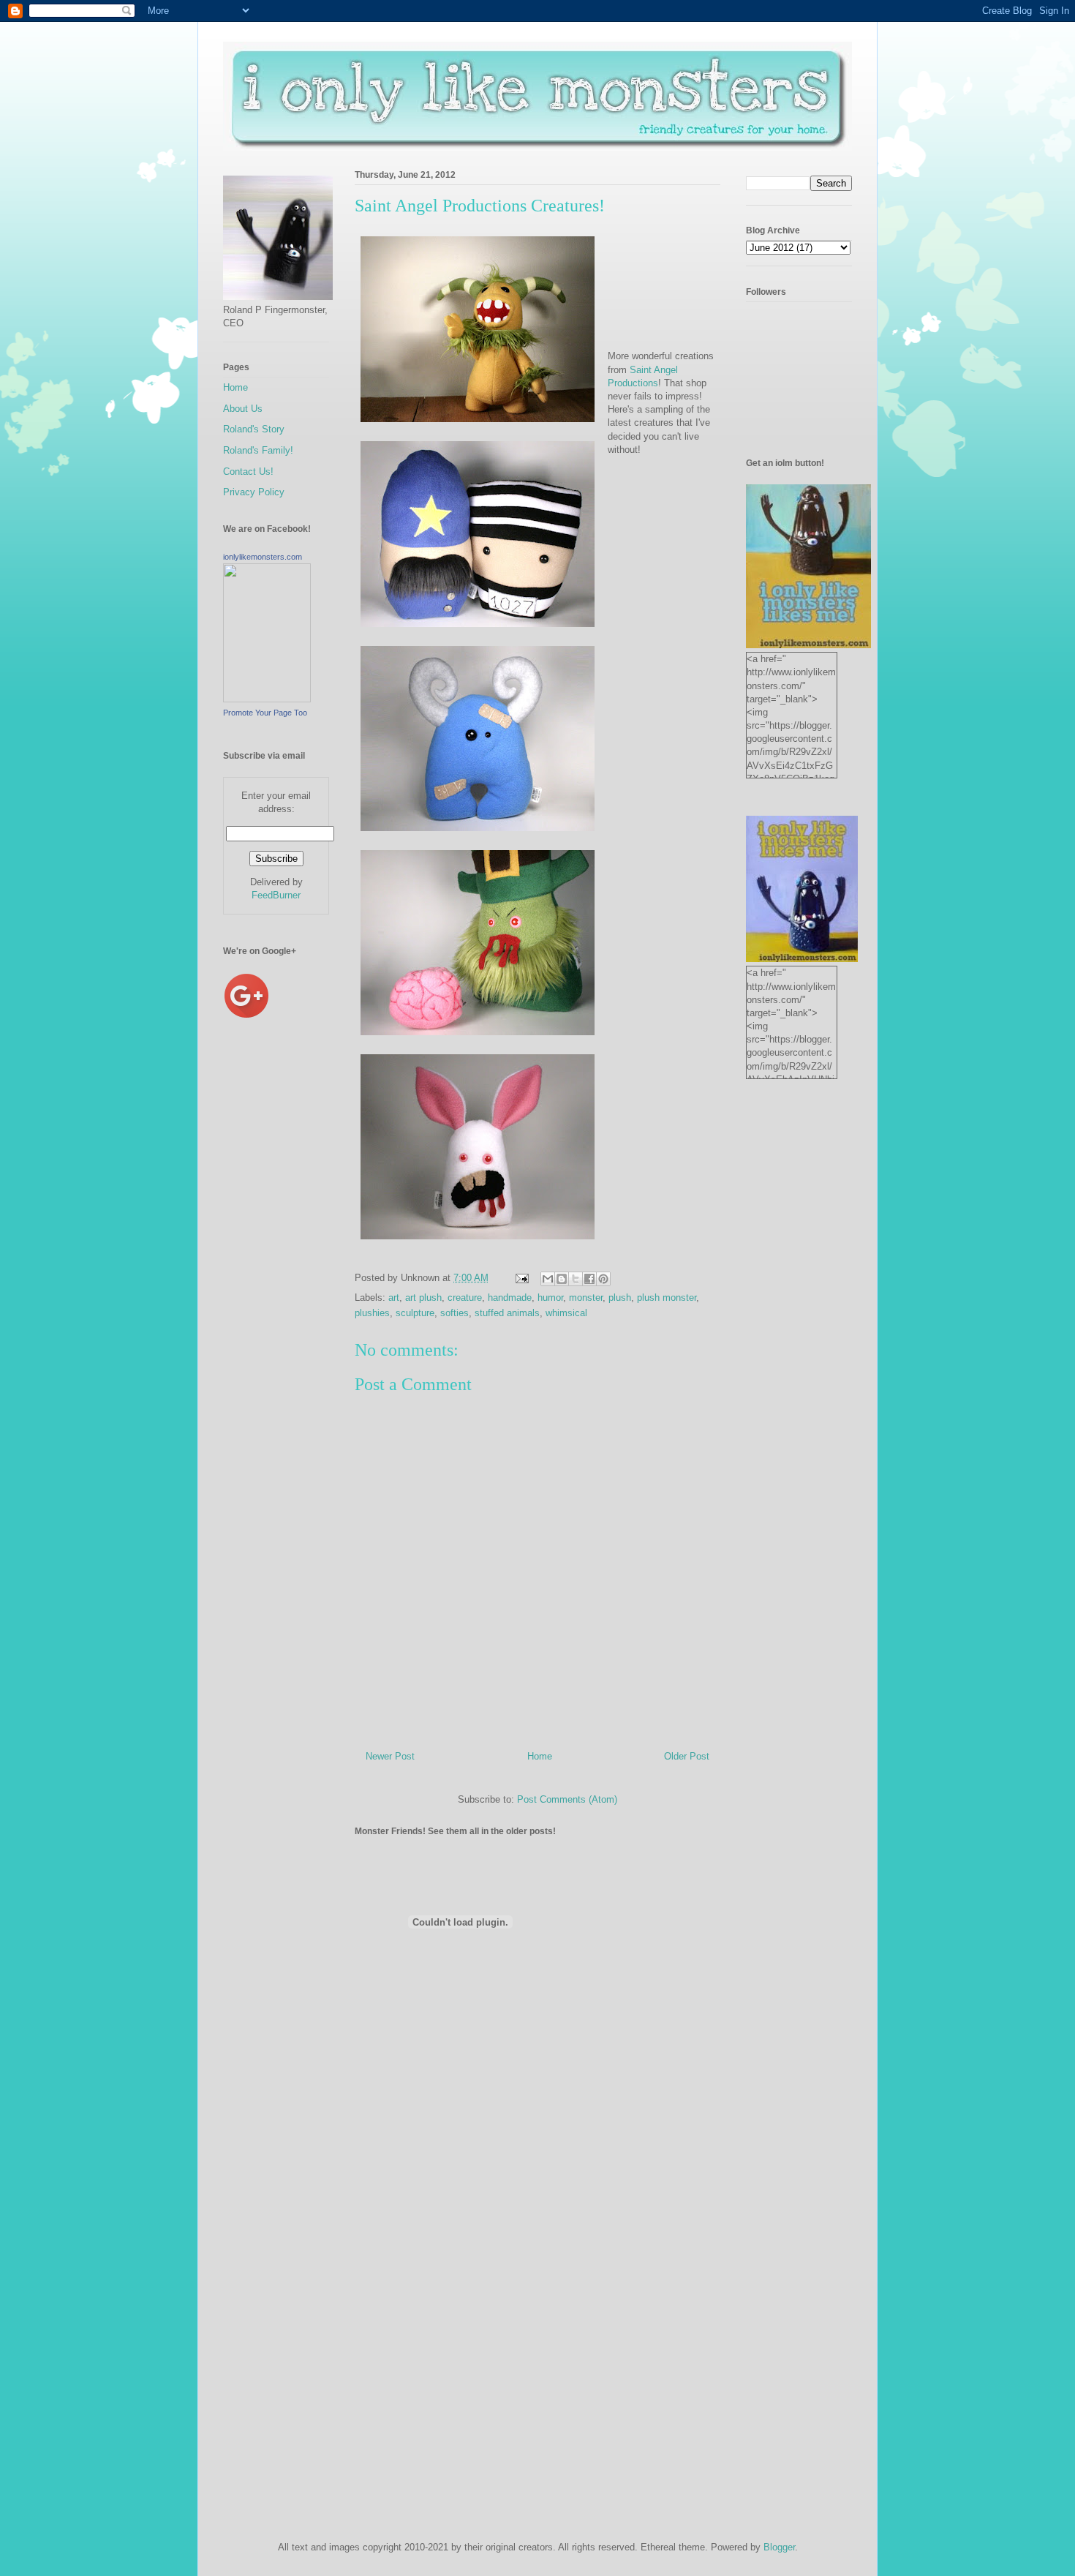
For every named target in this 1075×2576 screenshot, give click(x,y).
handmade (510, 1298)
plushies (372, 1313)
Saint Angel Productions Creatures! (480, 206)
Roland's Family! (258, 450)
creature (465, 1298)
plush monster (667, 1298)
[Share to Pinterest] (603, 1279)
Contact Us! (248, 472)
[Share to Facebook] (589, 1279)
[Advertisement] (282, 1280)
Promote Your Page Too (265, 713)
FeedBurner (276, 895)
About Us (243, 409)
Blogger (779, 2547)
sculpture (415, 1313)
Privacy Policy (254, 492)
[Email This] (548, 1279)
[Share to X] (576, 1279)
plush (620, 1298)
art (394, 1298)
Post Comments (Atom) (567, 1799)
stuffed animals (507, 1313)
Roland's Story (254, 429)
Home (540, 1756)
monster (586, 1298)
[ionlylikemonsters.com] (267, 699)
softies (454, 1313)
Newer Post (390, 1756)
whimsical (566, 1313)
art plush (423, 1298)
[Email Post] (521, 1278)
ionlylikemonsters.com (263, 557)
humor (550, 1298)
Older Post (687, 1756)
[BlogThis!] (562, 1279)
